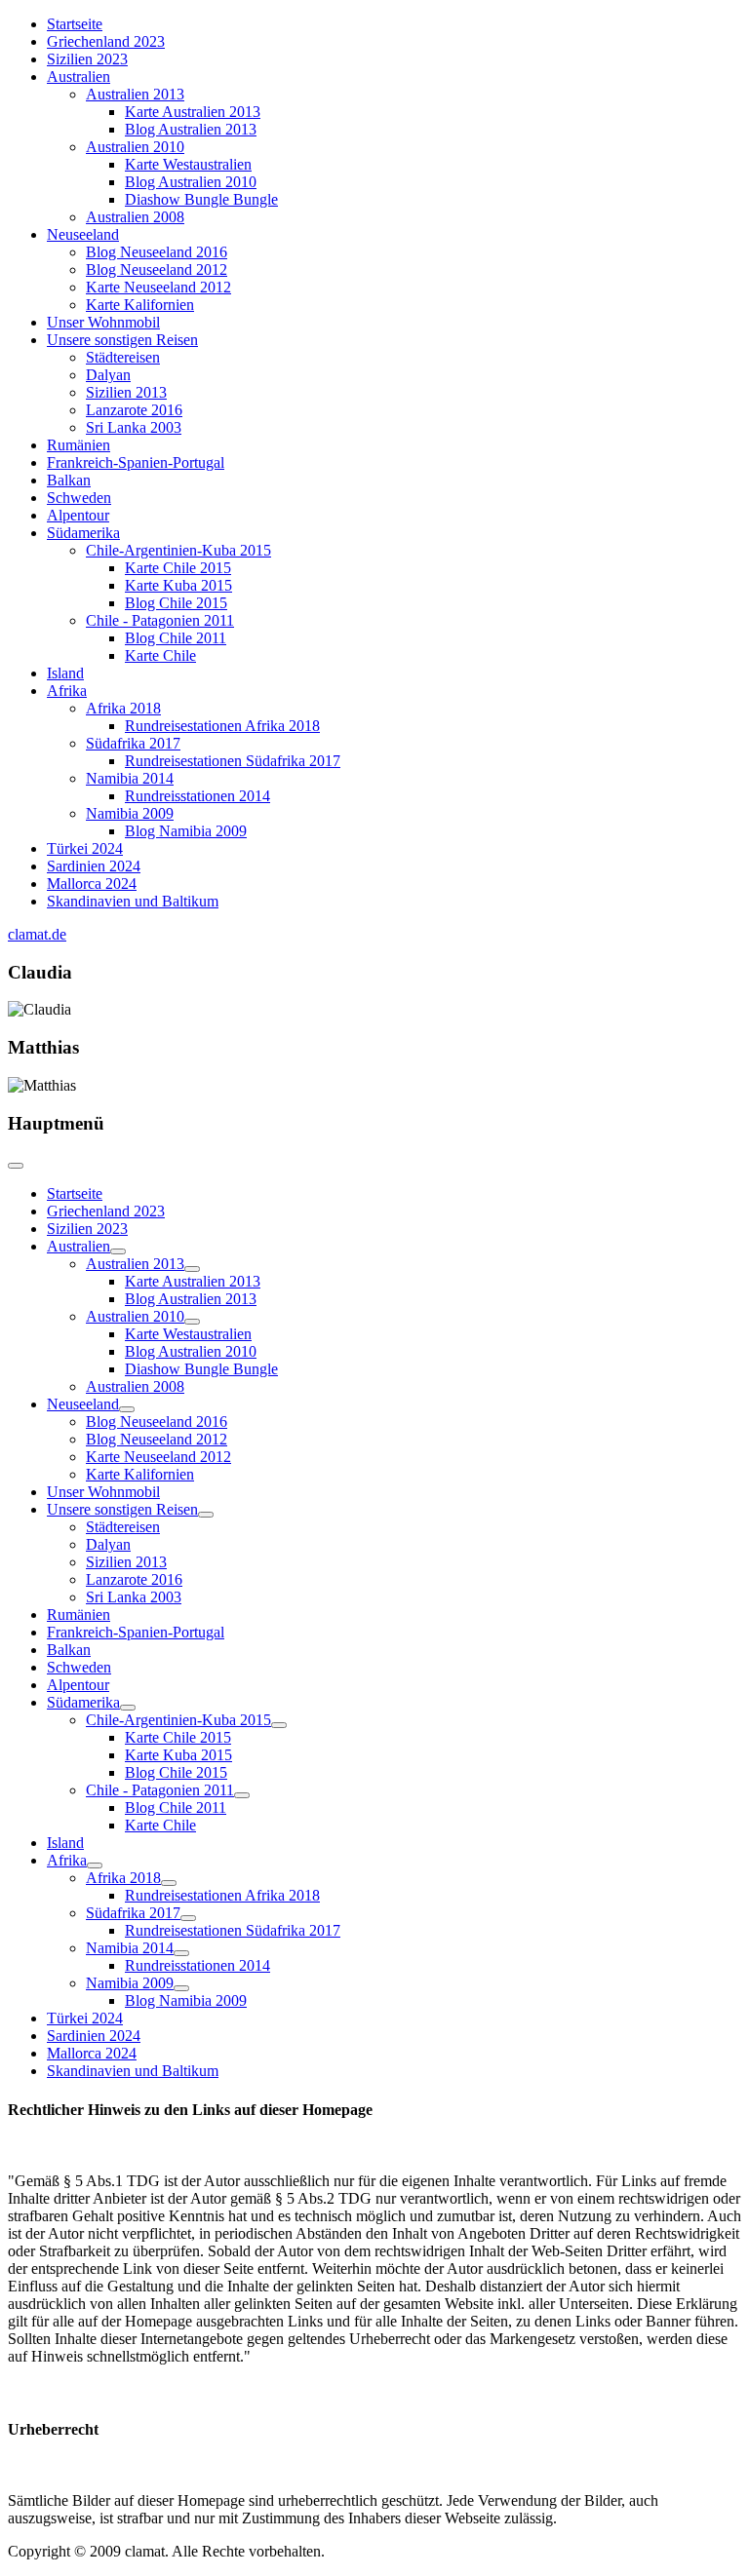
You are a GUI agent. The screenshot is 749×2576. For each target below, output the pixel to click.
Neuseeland (83, 234)
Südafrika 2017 (133, 743)
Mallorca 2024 (92, 884)
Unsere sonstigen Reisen (122, 340)
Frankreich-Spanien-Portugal (136, 462)
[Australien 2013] (192, 1269)
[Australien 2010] (192, 1322)
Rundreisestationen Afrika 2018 (222, 726)
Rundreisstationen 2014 (197, 796)
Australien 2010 (135, 147)
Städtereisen (123, 357)
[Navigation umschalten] (16, 1166)
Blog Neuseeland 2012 (157, 269)
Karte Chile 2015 (178, 568)
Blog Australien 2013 (191, 129)
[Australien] (118, 1251)
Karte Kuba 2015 (178, 585)
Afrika (67, 691)
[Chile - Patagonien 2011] (242, 1795)
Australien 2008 (135, 217)
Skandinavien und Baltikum (133, 901)
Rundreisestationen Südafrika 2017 (233, 761)
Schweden (79, 498)
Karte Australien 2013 (193, 112)
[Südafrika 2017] (188, 1918)
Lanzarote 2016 (134, 410)
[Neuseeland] (127, 1409)
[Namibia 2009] (181, 1988)
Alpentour (78, 515)
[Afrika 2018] (169, 1883)
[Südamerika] (128, 1708)
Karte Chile (160, 655)
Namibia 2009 (130, 813)
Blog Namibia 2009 (186, 831)
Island (65, 673)
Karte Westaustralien (188, 164)
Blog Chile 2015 (176, 603)
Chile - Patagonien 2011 (160, 620)
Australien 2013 (135, 94)
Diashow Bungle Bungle (201, 199)
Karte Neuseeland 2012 (158, 287)
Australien (79, 77)
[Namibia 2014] (181, 1953)
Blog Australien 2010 (191, 182)
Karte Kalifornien (140, 305)
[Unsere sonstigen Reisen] (206, 1515)
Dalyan (108, 375)
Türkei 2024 (85, 848)
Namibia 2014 (130, 778)
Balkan (69, 480)
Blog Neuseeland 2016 (157, 252)
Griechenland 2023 (106, 41)
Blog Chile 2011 (176, 638)
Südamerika (83, 533)
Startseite (75, 24)
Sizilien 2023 (87, 59)
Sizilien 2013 (126, 392)
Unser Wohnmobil (103, 322)
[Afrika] (95, 1865)
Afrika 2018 (123, 708)
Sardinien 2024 (94, 866)
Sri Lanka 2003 (134, 427)
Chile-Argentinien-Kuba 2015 (178, 550)
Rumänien (79, 445)
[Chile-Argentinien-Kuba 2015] (279, 1725)
